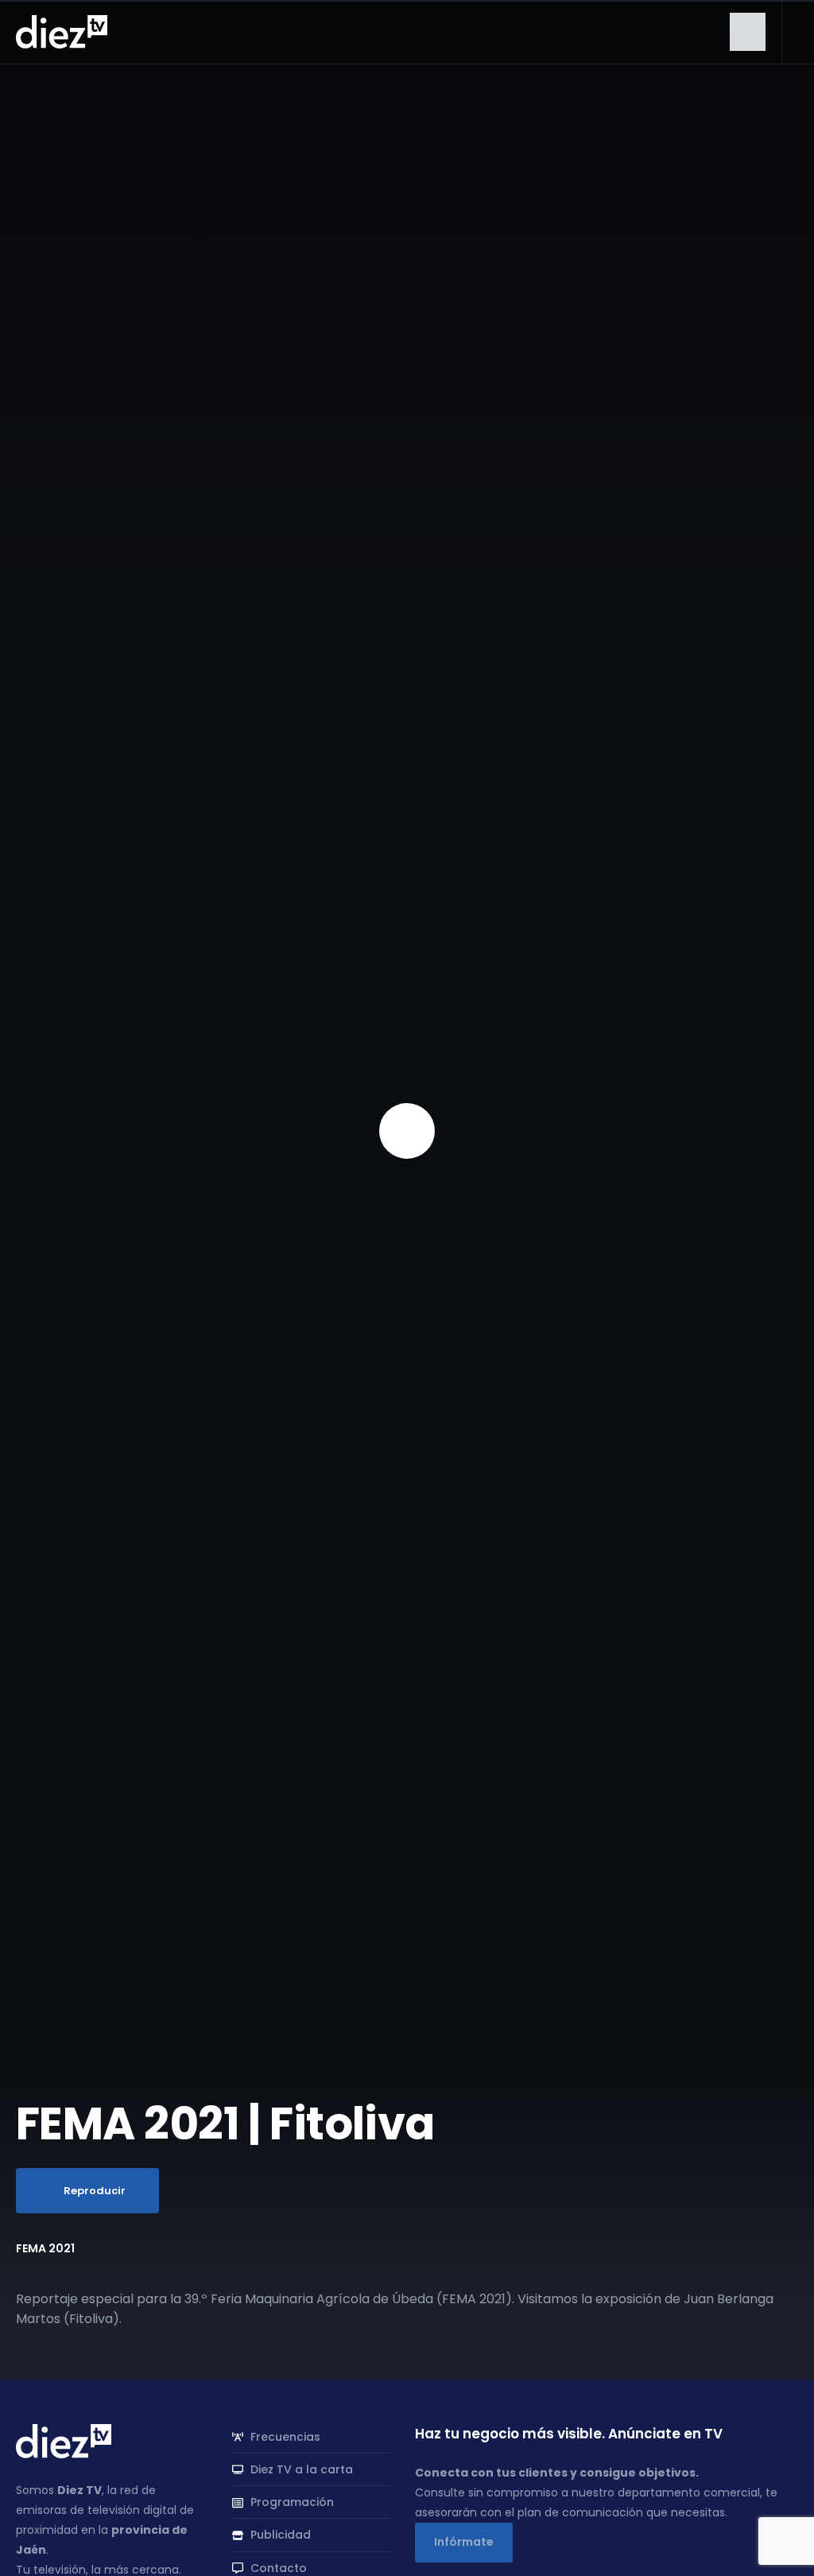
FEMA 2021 (45, 2248)
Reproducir (95, 2191)
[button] (748, 32)
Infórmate (464, 2542)
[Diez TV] (62, 31)
